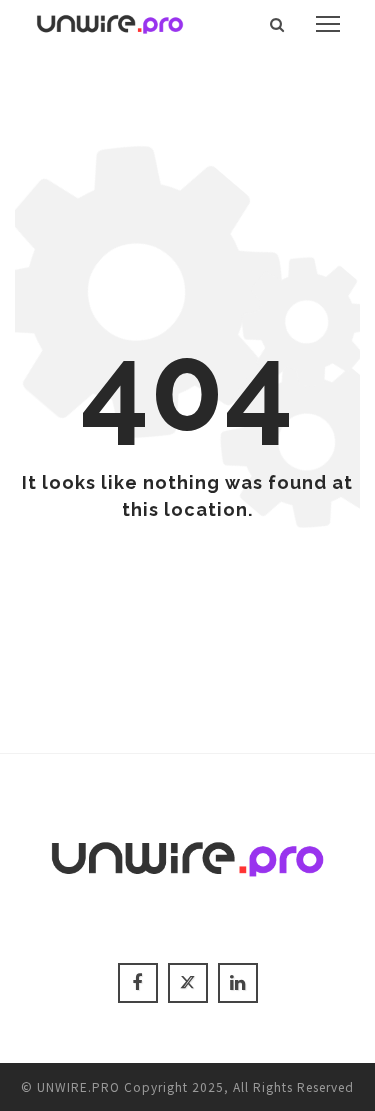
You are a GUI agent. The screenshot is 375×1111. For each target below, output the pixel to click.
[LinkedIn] (238, 983)
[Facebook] (138, 983)
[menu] (328, 24)
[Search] (277, 24)
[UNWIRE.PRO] (110, 21)
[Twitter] (188, 983)
